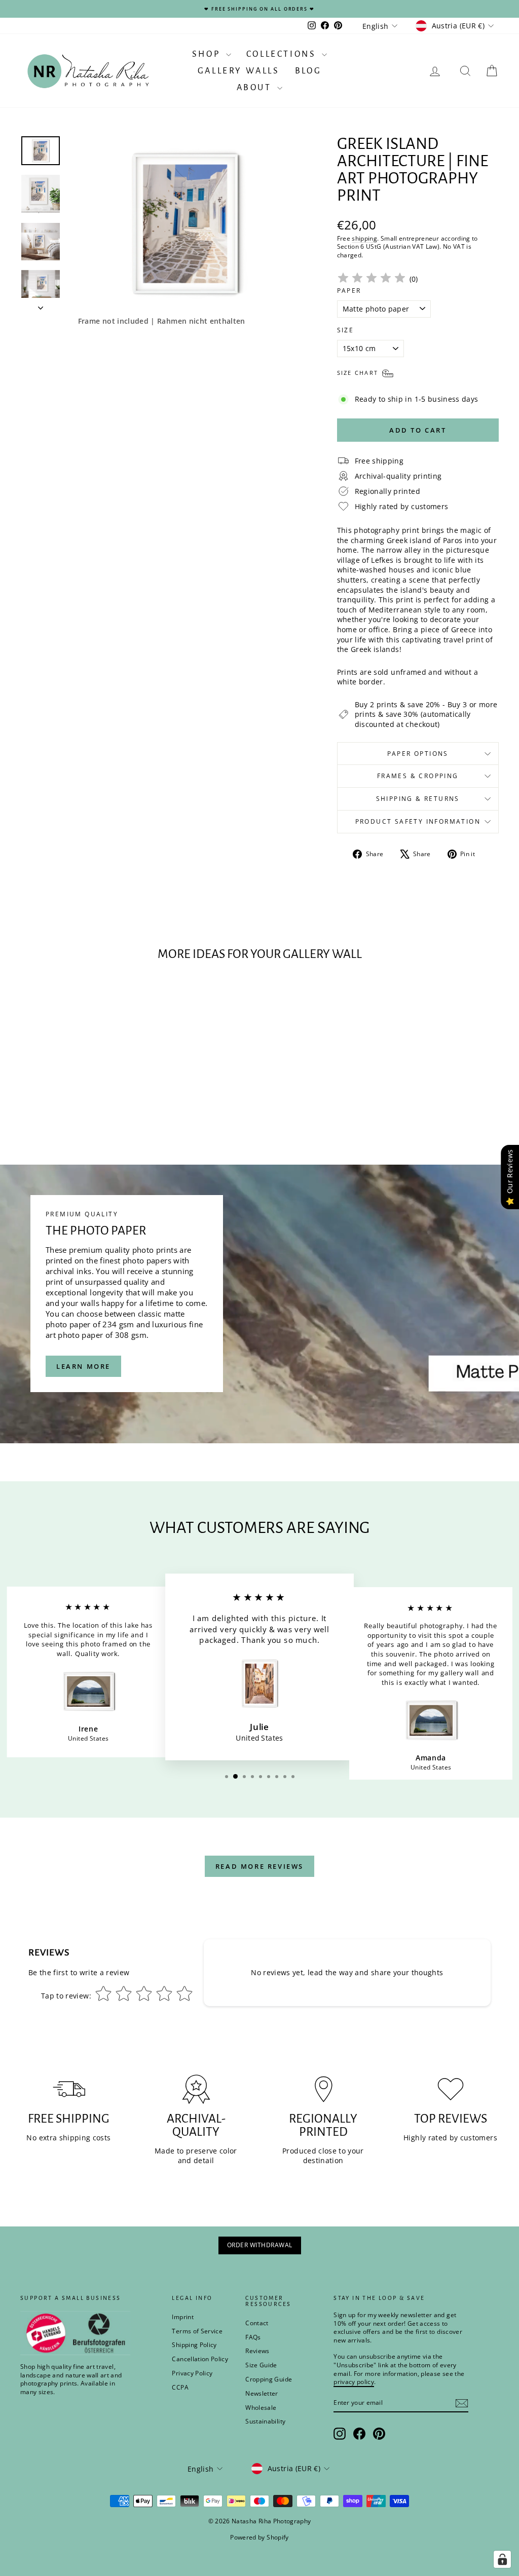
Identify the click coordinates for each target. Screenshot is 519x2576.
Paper (349, 291)
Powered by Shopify (259, 2537)
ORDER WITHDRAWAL (260, 2245)
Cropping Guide (269, 2379)
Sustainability (265, 2421)
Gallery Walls (239, 71)
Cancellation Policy (200, 2359)
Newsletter (262, 2393)
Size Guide (261, 2365)
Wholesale (261, 2408)
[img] (372, 279)
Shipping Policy (194, 2345)
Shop (208, 54)
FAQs (253, 2337)
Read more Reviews (259, 1866)
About (256, 88)
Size (346, 330)
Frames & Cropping (418, 776)
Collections (283, 54)
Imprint (182, 2317)
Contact (257, 2323)
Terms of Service (197, 2331)
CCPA (180, 2387)
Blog (308, 71)
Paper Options (418, 754)
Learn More (83, 1366)
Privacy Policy (192, 2373)
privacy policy (354, 2382)
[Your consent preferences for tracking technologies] (502, 2559)
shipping (364, 238)
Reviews (257, 2351)
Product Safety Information (418, 821)
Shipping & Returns (418, 799)
